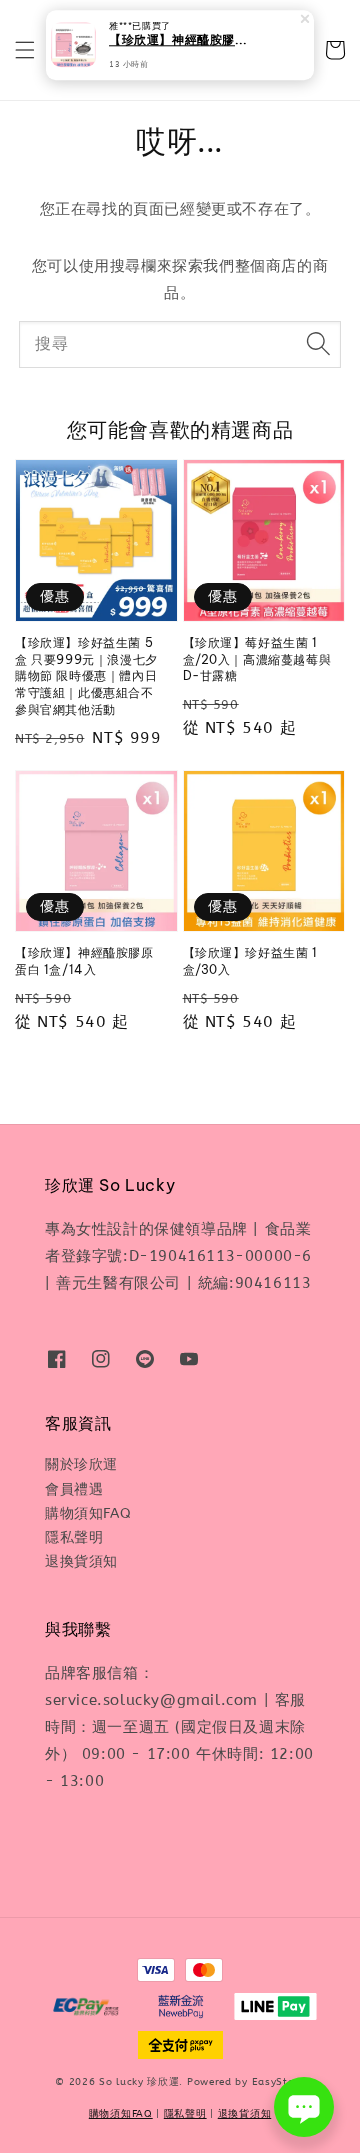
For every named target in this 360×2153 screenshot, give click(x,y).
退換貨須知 (81, 1561)
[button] (25, 50)
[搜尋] (318, 344)
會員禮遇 (74, 1489)
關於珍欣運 (81, 1464)
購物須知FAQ (88, 1513)
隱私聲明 (74, 1537)
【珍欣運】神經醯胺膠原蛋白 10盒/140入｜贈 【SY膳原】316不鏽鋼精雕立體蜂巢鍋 (181, 41)
